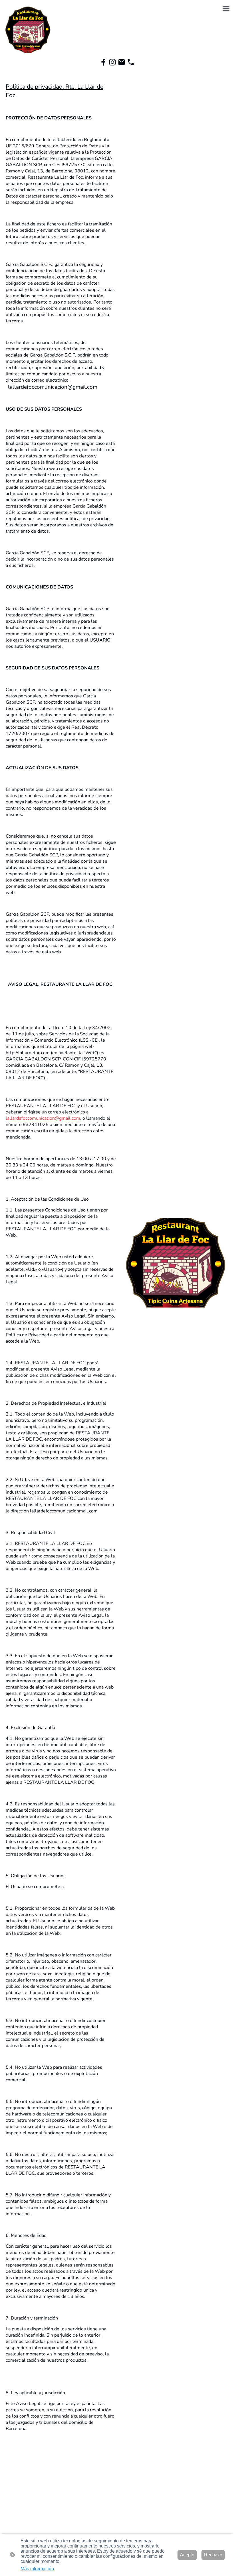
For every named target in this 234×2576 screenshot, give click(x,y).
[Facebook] (103, 62)
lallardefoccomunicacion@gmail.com (43, 1118)
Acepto (187, 2555)
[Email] (122, 62)
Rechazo (213, 2555)
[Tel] (131, 62)
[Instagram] (112, 62)
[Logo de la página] (28, 29)
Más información (37, 2569)
